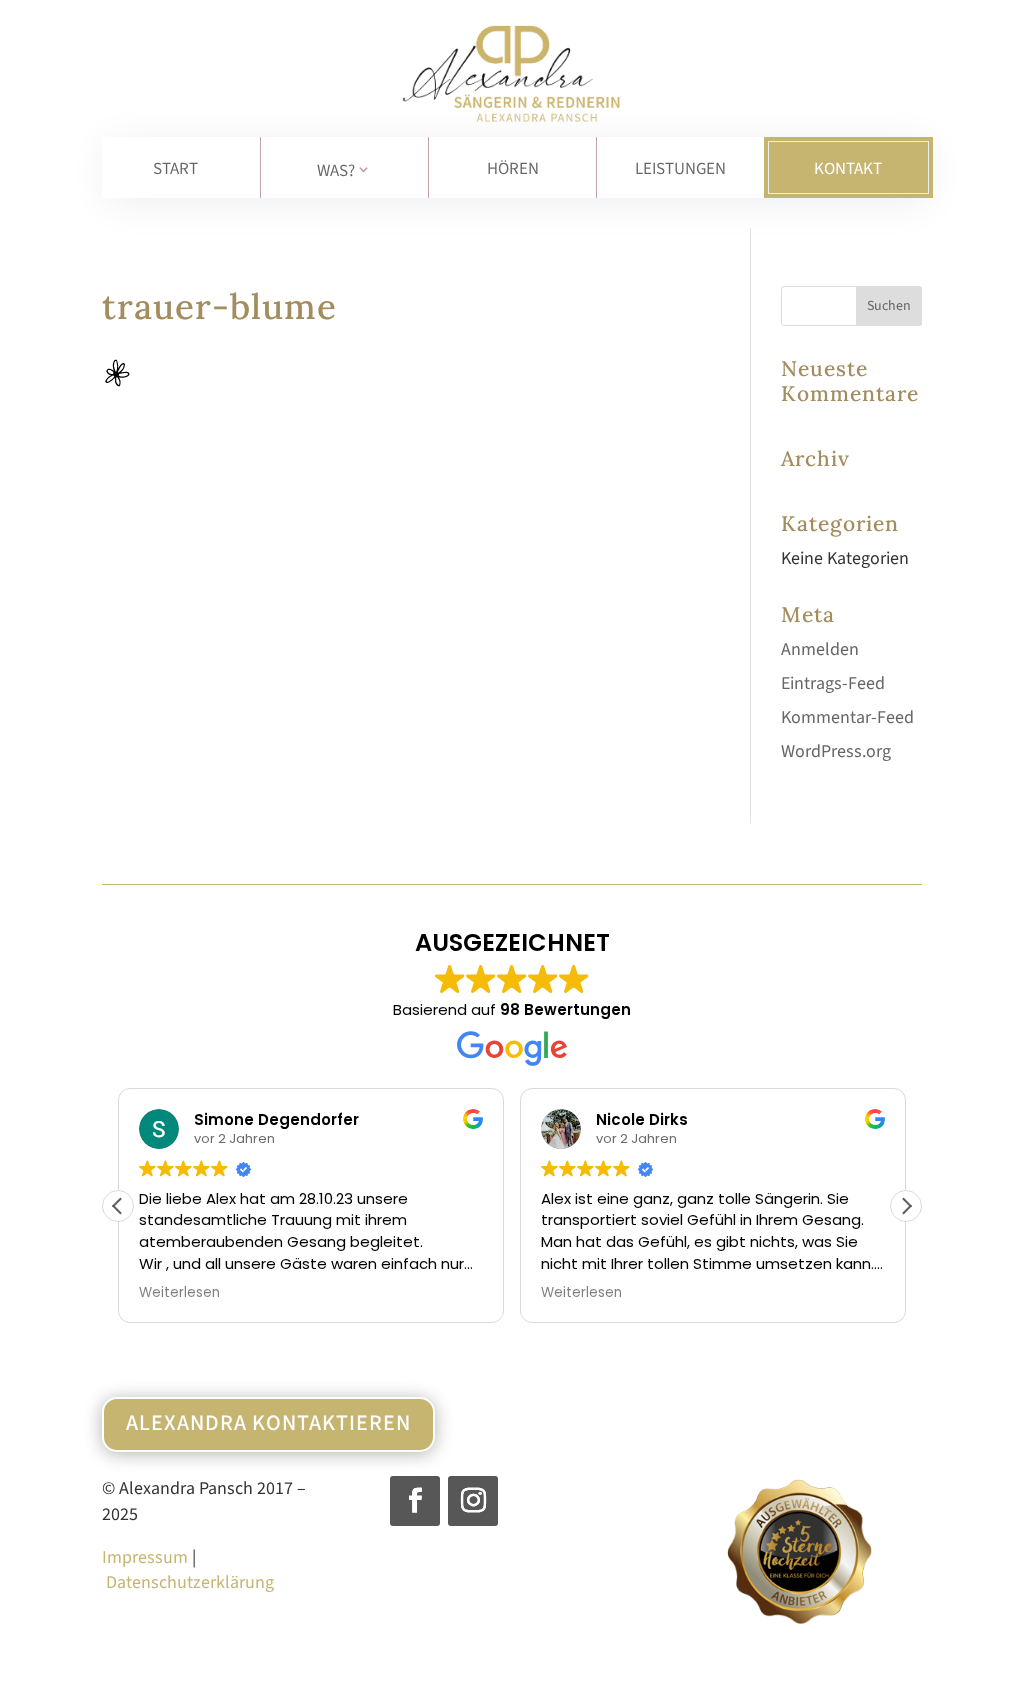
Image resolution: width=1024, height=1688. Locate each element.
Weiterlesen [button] (179, 1293)
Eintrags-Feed (833, 683)
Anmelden (820, 649)
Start (175, 169)
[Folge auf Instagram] (473, 1501)
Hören (513, 169)
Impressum (145, 1557)
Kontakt (848, 169)
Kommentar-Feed (847, 717)
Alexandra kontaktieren (268, 1423)
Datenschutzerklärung (190, 1582)
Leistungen (680, 169)
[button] (906, 1206)
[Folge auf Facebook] (415, 1501)
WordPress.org (836, 751)
